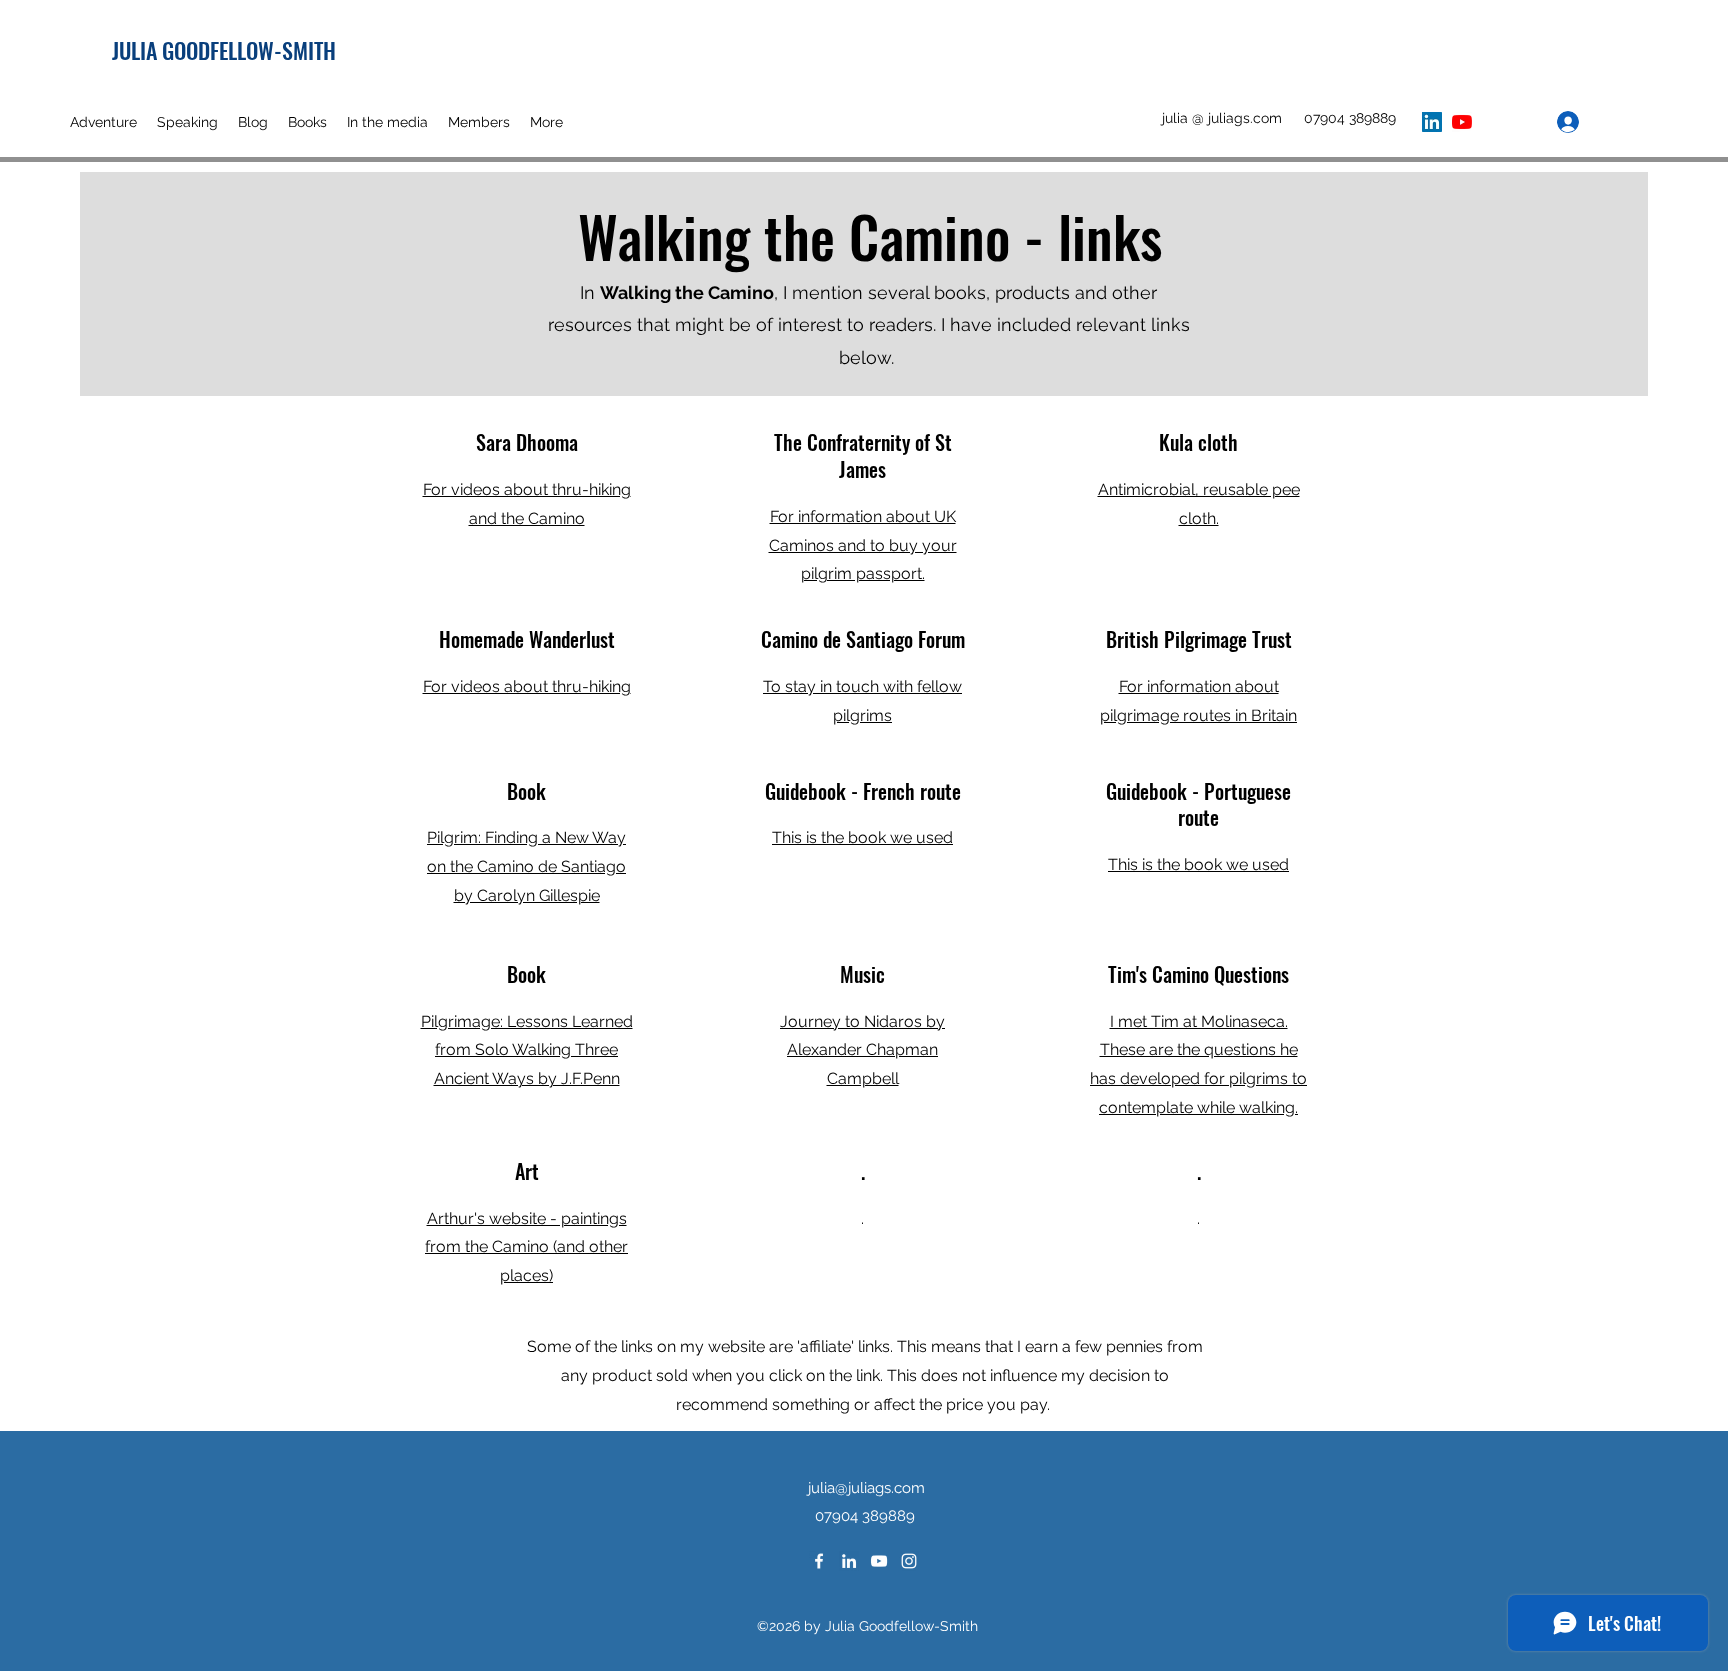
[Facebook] (819, 1561)
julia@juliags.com (866, 1488)
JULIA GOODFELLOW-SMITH (224, 50)
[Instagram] (909, 1561)
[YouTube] (1462, 122)
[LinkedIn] (1432, 122)
